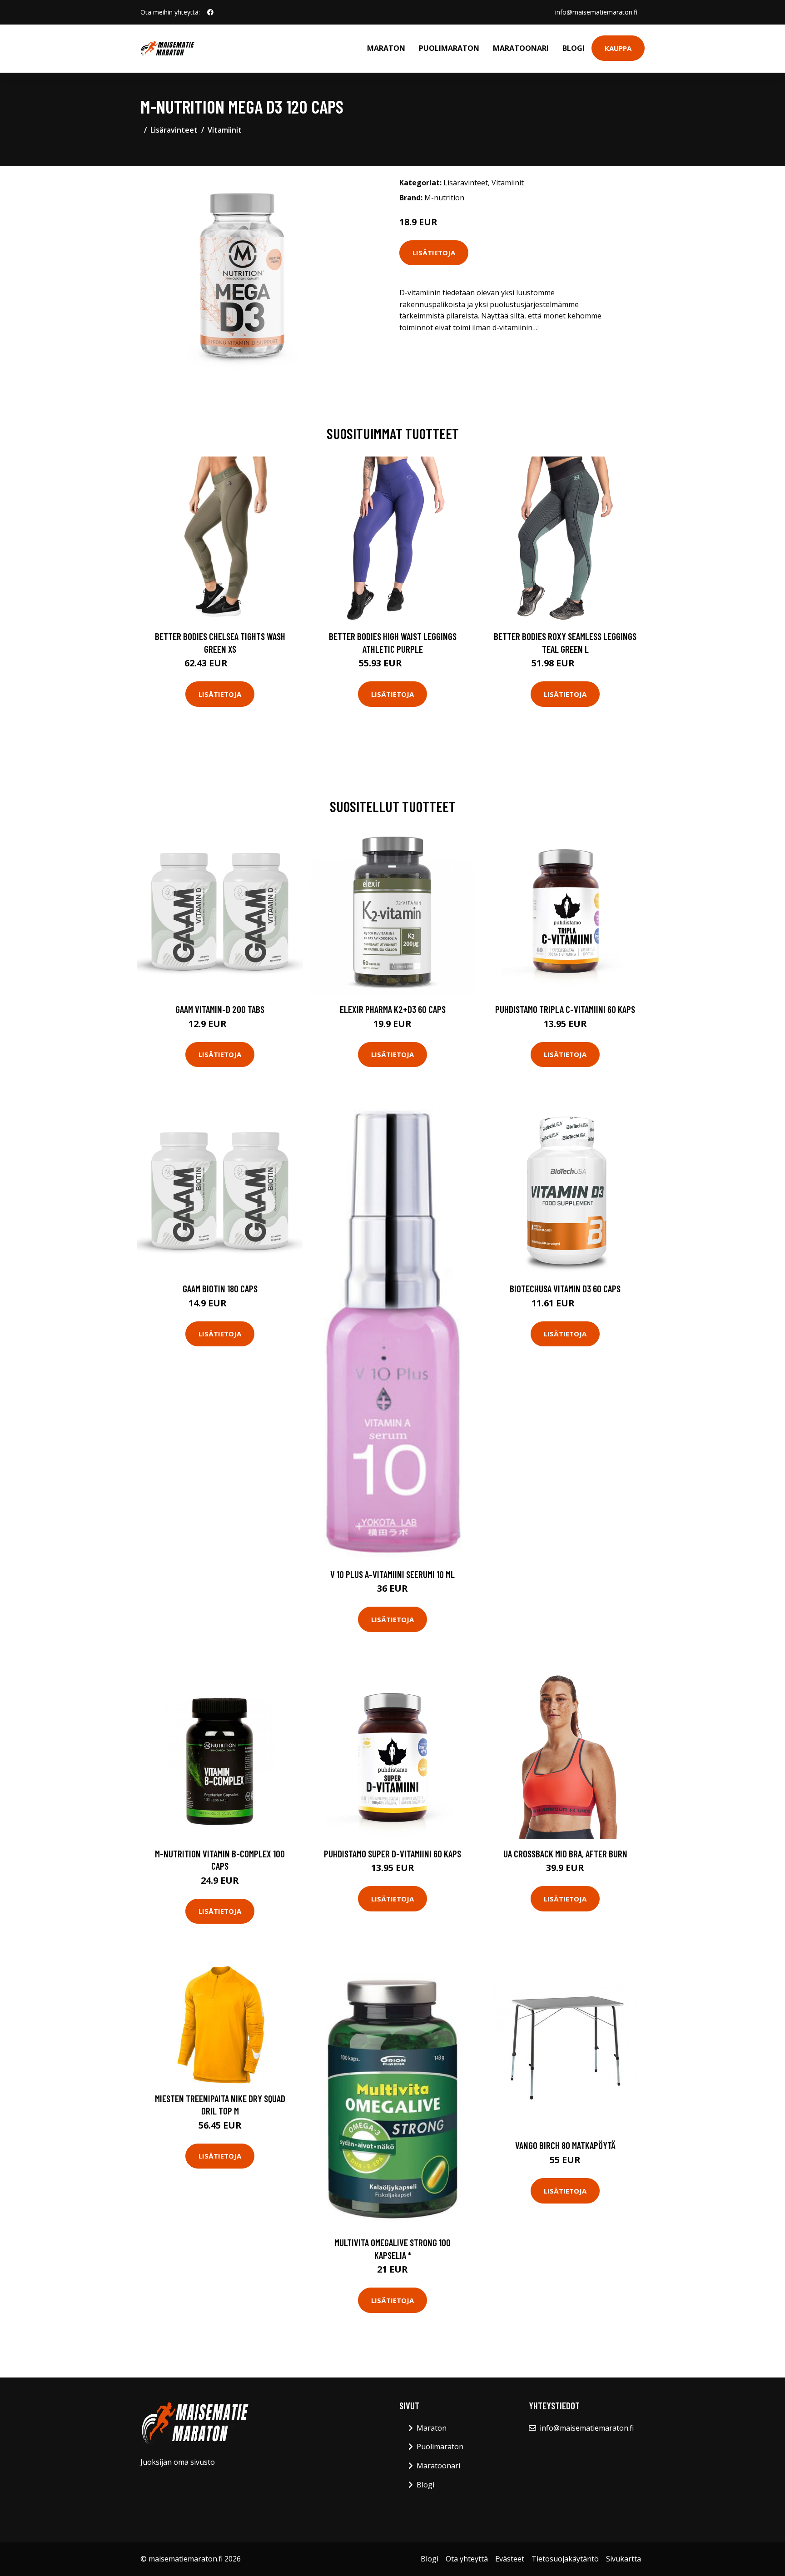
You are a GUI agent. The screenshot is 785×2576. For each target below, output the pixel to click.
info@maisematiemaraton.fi (596, 12)
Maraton (386, 48)
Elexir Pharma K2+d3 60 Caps (393, 1009)
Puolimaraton (449, 48)
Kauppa (618, 48)
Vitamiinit (225, 130)
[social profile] (210, 12)
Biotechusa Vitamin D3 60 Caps (565, 1288)
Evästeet (510, 2559)
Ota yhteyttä (467, 2559)
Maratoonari (521, 48)
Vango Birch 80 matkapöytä (565, 2145)
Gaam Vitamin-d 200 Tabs (220, 1009)
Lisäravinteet (174, 130)
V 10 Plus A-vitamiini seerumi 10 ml (392, 1574)
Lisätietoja (434, 253)
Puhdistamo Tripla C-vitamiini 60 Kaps (565, 1009)
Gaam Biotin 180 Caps (220, 1288)
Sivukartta (624, 2559)
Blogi (574, 48)
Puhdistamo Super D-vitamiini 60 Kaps (392, 1854)
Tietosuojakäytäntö (565, 2559)
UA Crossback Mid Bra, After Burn (565, 1854)
